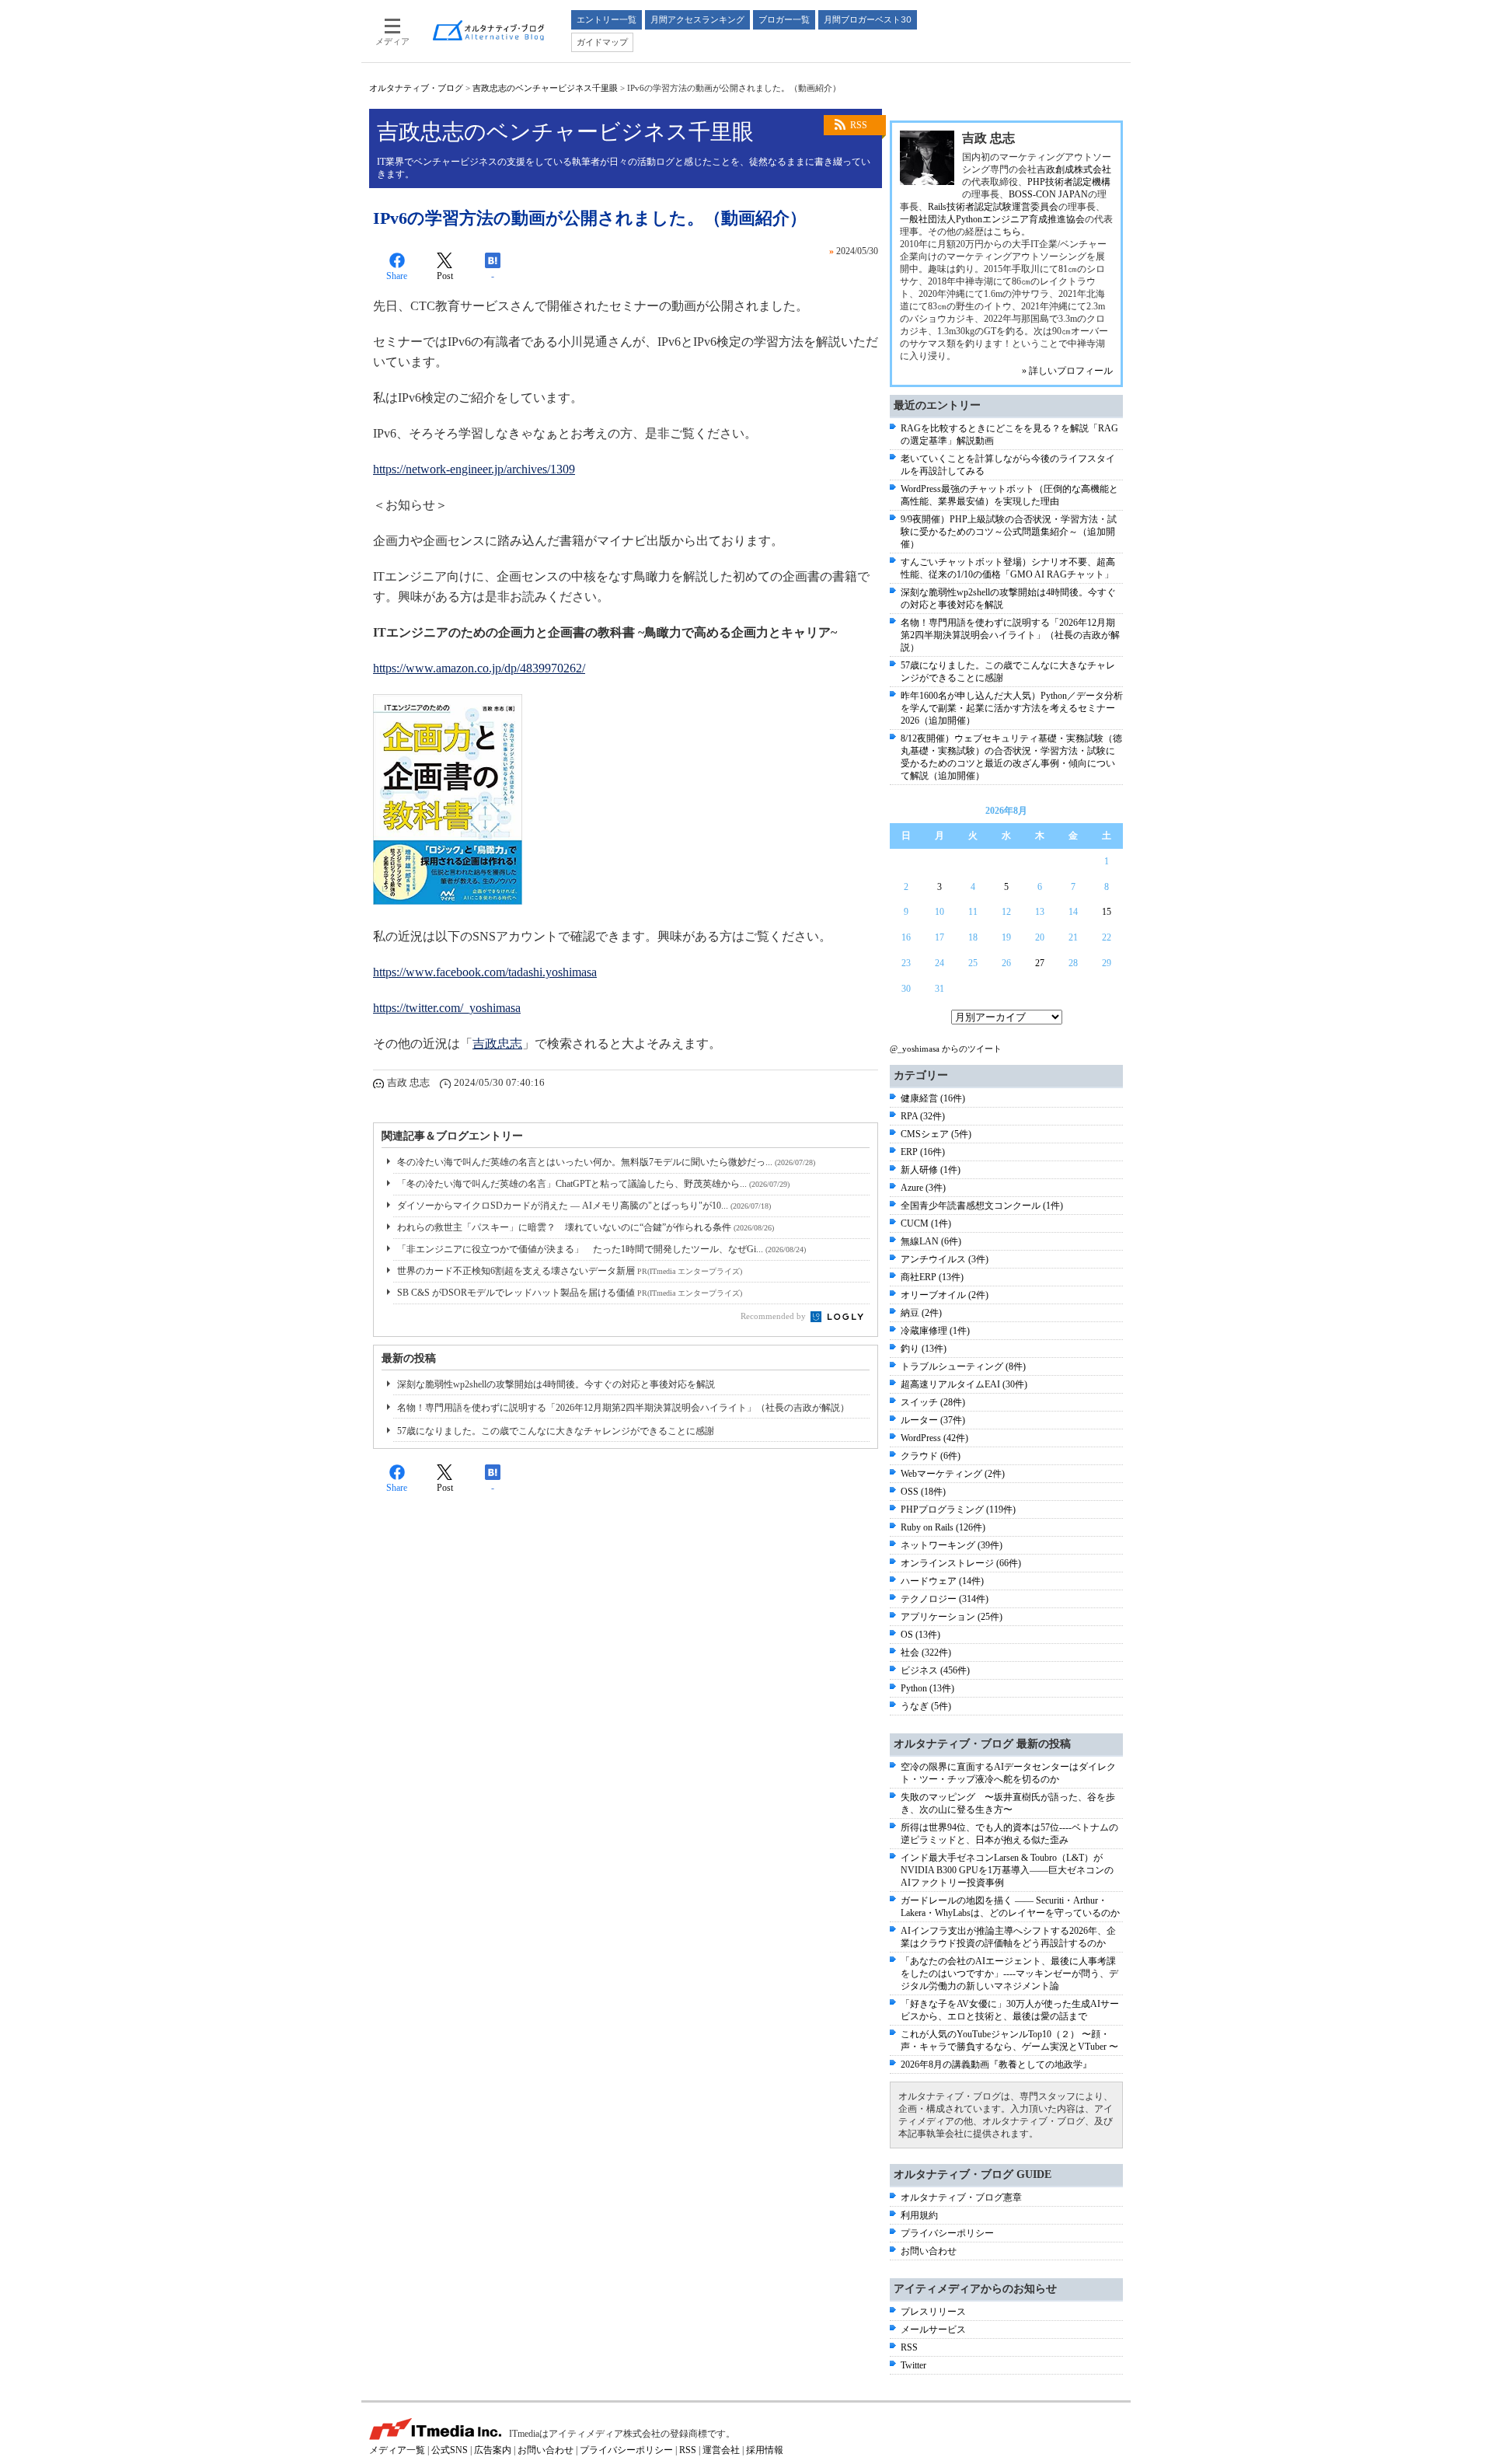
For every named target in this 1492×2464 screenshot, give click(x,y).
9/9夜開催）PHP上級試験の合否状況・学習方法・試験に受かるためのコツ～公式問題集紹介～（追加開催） (1009, 532)
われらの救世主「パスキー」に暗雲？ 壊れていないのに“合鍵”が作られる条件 (586, 1227)
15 (1107, 912)
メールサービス (933, 2330)
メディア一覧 (397, 2450)
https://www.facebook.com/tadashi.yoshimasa (485, 972)
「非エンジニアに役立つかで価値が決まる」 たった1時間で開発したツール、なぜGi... (601, 1249)
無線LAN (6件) (931, 1241)
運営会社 (721, 2450)
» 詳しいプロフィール (1067, 371)
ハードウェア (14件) (942, 1581)
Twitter (913, 2365)
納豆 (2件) (921, 1313)
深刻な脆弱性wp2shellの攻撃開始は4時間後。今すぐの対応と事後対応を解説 (556, 1384)
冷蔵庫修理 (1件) (935, 1331)
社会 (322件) (926, 1653)
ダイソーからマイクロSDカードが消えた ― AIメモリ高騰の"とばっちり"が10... (584, 1206)
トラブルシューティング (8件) (963, 1366)
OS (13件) (920, 1635)
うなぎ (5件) (926, 1706)
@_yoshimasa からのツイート (946, 1049)
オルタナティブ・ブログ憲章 (961, 2197)
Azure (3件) (923, 1188)
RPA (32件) (923, 1116)
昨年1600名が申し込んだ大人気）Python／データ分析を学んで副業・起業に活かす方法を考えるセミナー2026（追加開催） (1012, 708)
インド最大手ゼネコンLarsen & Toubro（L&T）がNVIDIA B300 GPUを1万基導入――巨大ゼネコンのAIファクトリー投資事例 (1007, 1870)
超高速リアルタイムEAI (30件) (964, 1384)
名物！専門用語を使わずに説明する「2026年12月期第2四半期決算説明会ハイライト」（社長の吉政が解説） (623, 1408)
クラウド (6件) (931, 1456)
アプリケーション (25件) (952, 1617)
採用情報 (765, 2450)
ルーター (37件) (933, 1420)
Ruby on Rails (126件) (943, 1527)
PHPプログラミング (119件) (958, 1509)
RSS (859, 125)
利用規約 (919, 2215)
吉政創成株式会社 (1074, 169)
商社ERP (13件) (932, 1277)
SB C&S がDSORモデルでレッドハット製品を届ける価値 (570, 1293)
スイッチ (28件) (933, 1402)
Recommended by (774, 1316)
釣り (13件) (924, 1349)
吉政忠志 (497, 1044)
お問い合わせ (929, 2251)
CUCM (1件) (926, 1223)
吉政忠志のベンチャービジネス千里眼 (545, 88)
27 (1040, 963)
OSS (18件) (923, 1492)
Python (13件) (927, 1688)
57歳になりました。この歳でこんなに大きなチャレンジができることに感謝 (556, 1431)
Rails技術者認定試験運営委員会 (993, 207)
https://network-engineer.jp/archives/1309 (474, 469)
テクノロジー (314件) (945, 1599)
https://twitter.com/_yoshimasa (447, 1008)
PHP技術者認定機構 (1069, 182)
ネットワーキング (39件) (952, 1545)
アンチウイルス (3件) (945, 1259)
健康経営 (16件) (933, 1098)
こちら (1007, 232)
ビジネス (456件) (935, 1670)
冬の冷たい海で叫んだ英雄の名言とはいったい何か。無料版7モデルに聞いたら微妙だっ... (606, 1162)
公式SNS (450, 2450)
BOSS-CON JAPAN (1048, 194)
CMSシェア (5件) (936, 1134)
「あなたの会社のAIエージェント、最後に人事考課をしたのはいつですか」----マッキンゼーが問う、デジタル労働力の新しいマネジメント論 (1009, 1974)
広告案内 (493, 2450)
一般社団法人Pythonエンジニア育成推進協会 (992, 219)
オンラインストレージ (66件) (961, 1563)
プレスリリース (933, 2312)
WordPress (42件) (934, 1438)
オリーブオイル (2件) (945, 1295)
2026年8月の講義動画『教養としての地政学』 (996, 2064)
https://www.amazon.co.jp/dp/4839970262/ (479, 668)
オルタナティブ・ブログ (416, 88)
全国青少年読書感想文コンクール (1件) (982, 1206)
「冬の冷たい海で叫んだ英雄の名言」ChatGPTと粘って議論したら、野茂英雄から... (593, 1184)
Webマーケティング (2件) (953, 1474)
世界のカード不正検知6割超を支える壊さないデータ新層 (570, 1271)
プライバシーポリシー (947, 2233)
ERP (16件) (923, 1152)
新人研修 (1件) (931, 1170)
